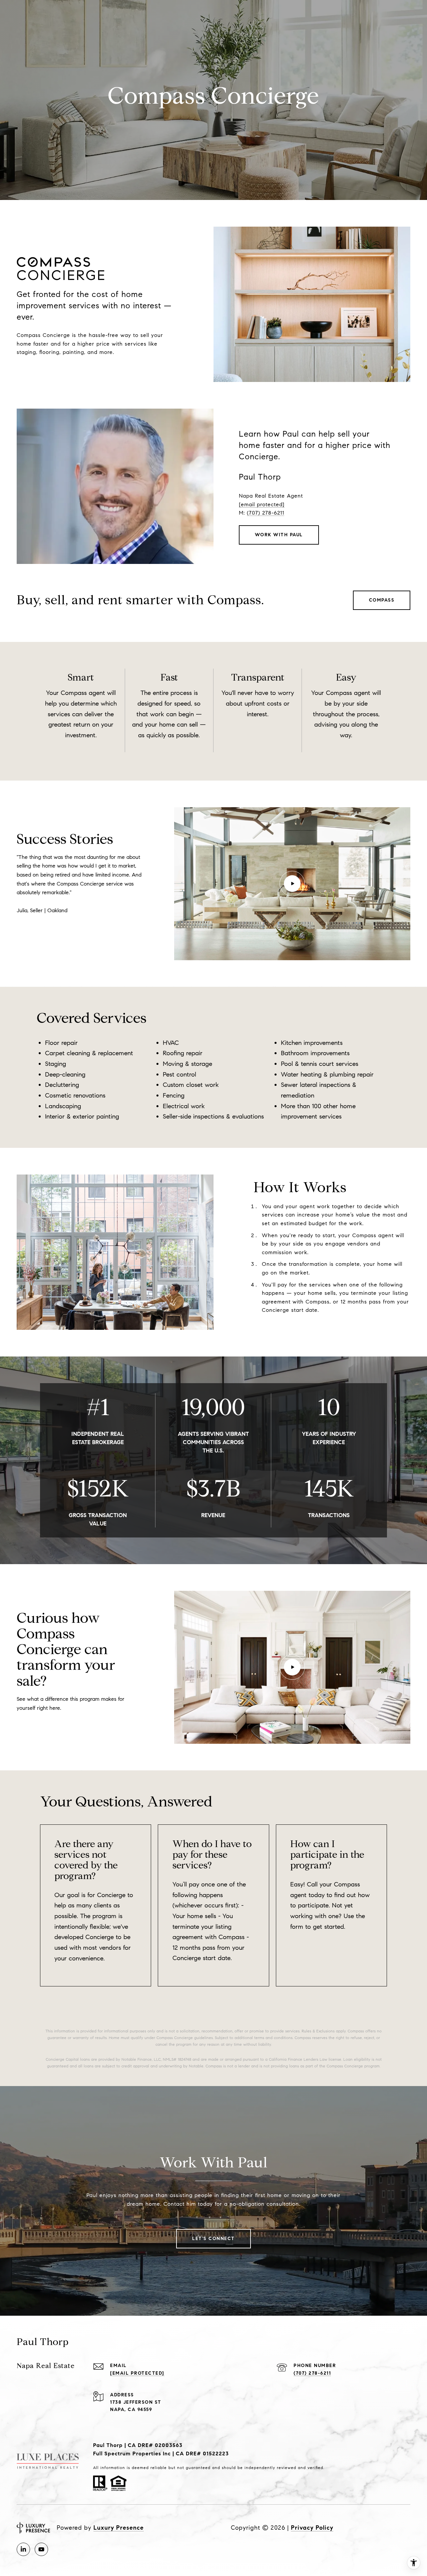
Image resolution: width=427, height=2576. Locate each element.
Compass (382, 600)
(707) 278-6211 (266, 513)
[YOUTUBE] (41, 2549)
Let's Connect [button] (213, 2239)
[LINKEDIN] (23, 2549)
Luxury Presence (119, 2528)
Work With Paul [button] (279, 535)
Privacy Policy (312, 2528)
